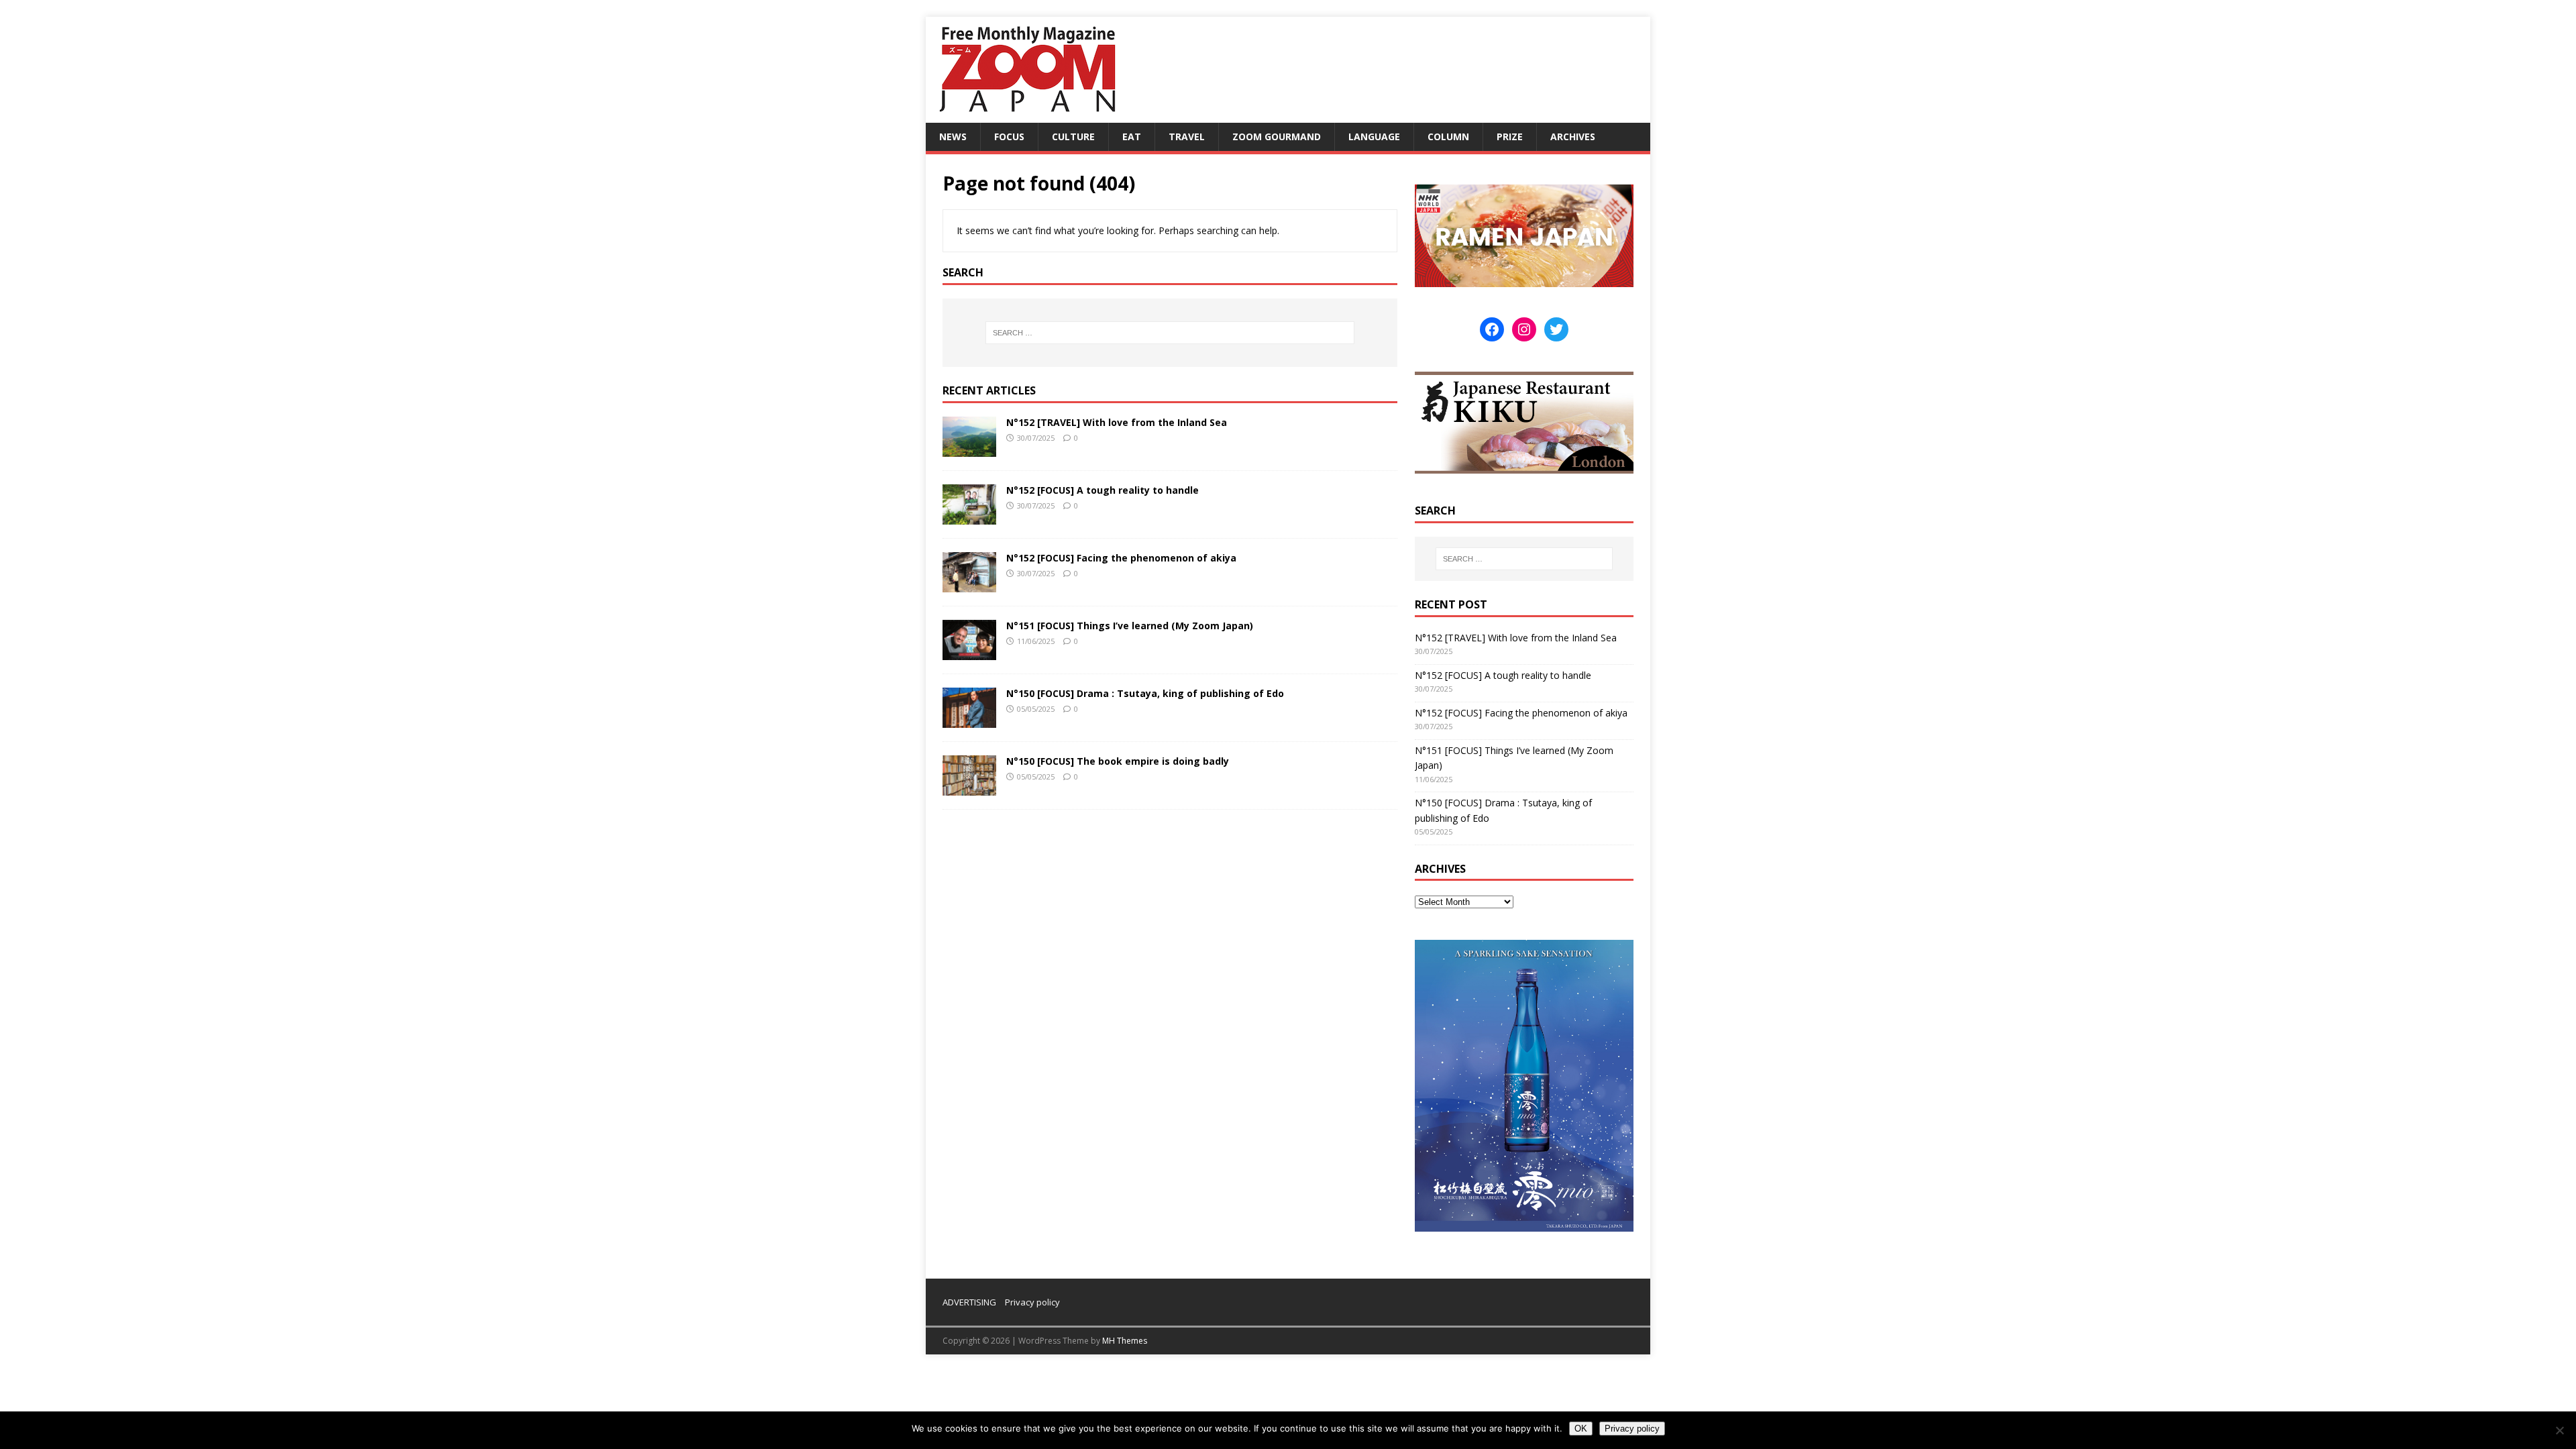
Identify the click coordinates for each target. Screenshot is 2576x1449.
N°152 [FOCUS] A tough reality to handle (1103, 490)
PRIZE (1510, 137)
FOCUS (1009, 137)
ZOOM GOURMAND (1277, 137)
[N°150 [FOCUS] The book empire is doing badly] (969, 788)
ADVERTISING (969, 1302)
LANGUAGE (1374, 137)
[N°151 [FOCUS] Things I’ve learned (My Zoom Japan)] (969, 652)
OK (1581, 1429)
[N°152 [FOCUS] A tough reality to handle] (969, 516)
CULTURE (1073, 137)
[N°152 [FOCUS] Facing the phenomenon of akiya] (969, 584)
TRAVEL (1187, 137)
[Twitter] (1556, 329)
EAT (1132, 137)
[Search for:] (1170, 333)
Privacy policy (1032, 1302)
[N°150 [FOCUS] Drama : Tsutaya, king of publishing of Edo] (969, 720)
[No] (2559, 1430)
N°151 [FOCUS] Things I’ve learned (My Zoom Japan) (1130, 626)
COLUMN (1448, 137)
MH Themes (1125, 1341)
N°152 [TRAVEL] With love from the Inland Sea (1117, 422)
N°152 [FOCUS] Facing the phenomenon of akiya (1121, 558)
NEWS (953, 137)
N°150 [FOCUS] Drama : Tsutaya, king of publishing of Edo (1145, 693)
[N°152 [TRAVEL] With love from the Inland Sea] (969, 448)
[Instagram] (1524, 329)
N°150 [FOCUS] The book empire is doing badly (1118, 761)
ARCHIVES (1573, 137)
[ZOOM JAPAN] (1026, 115)
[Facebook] (1492, 329)
